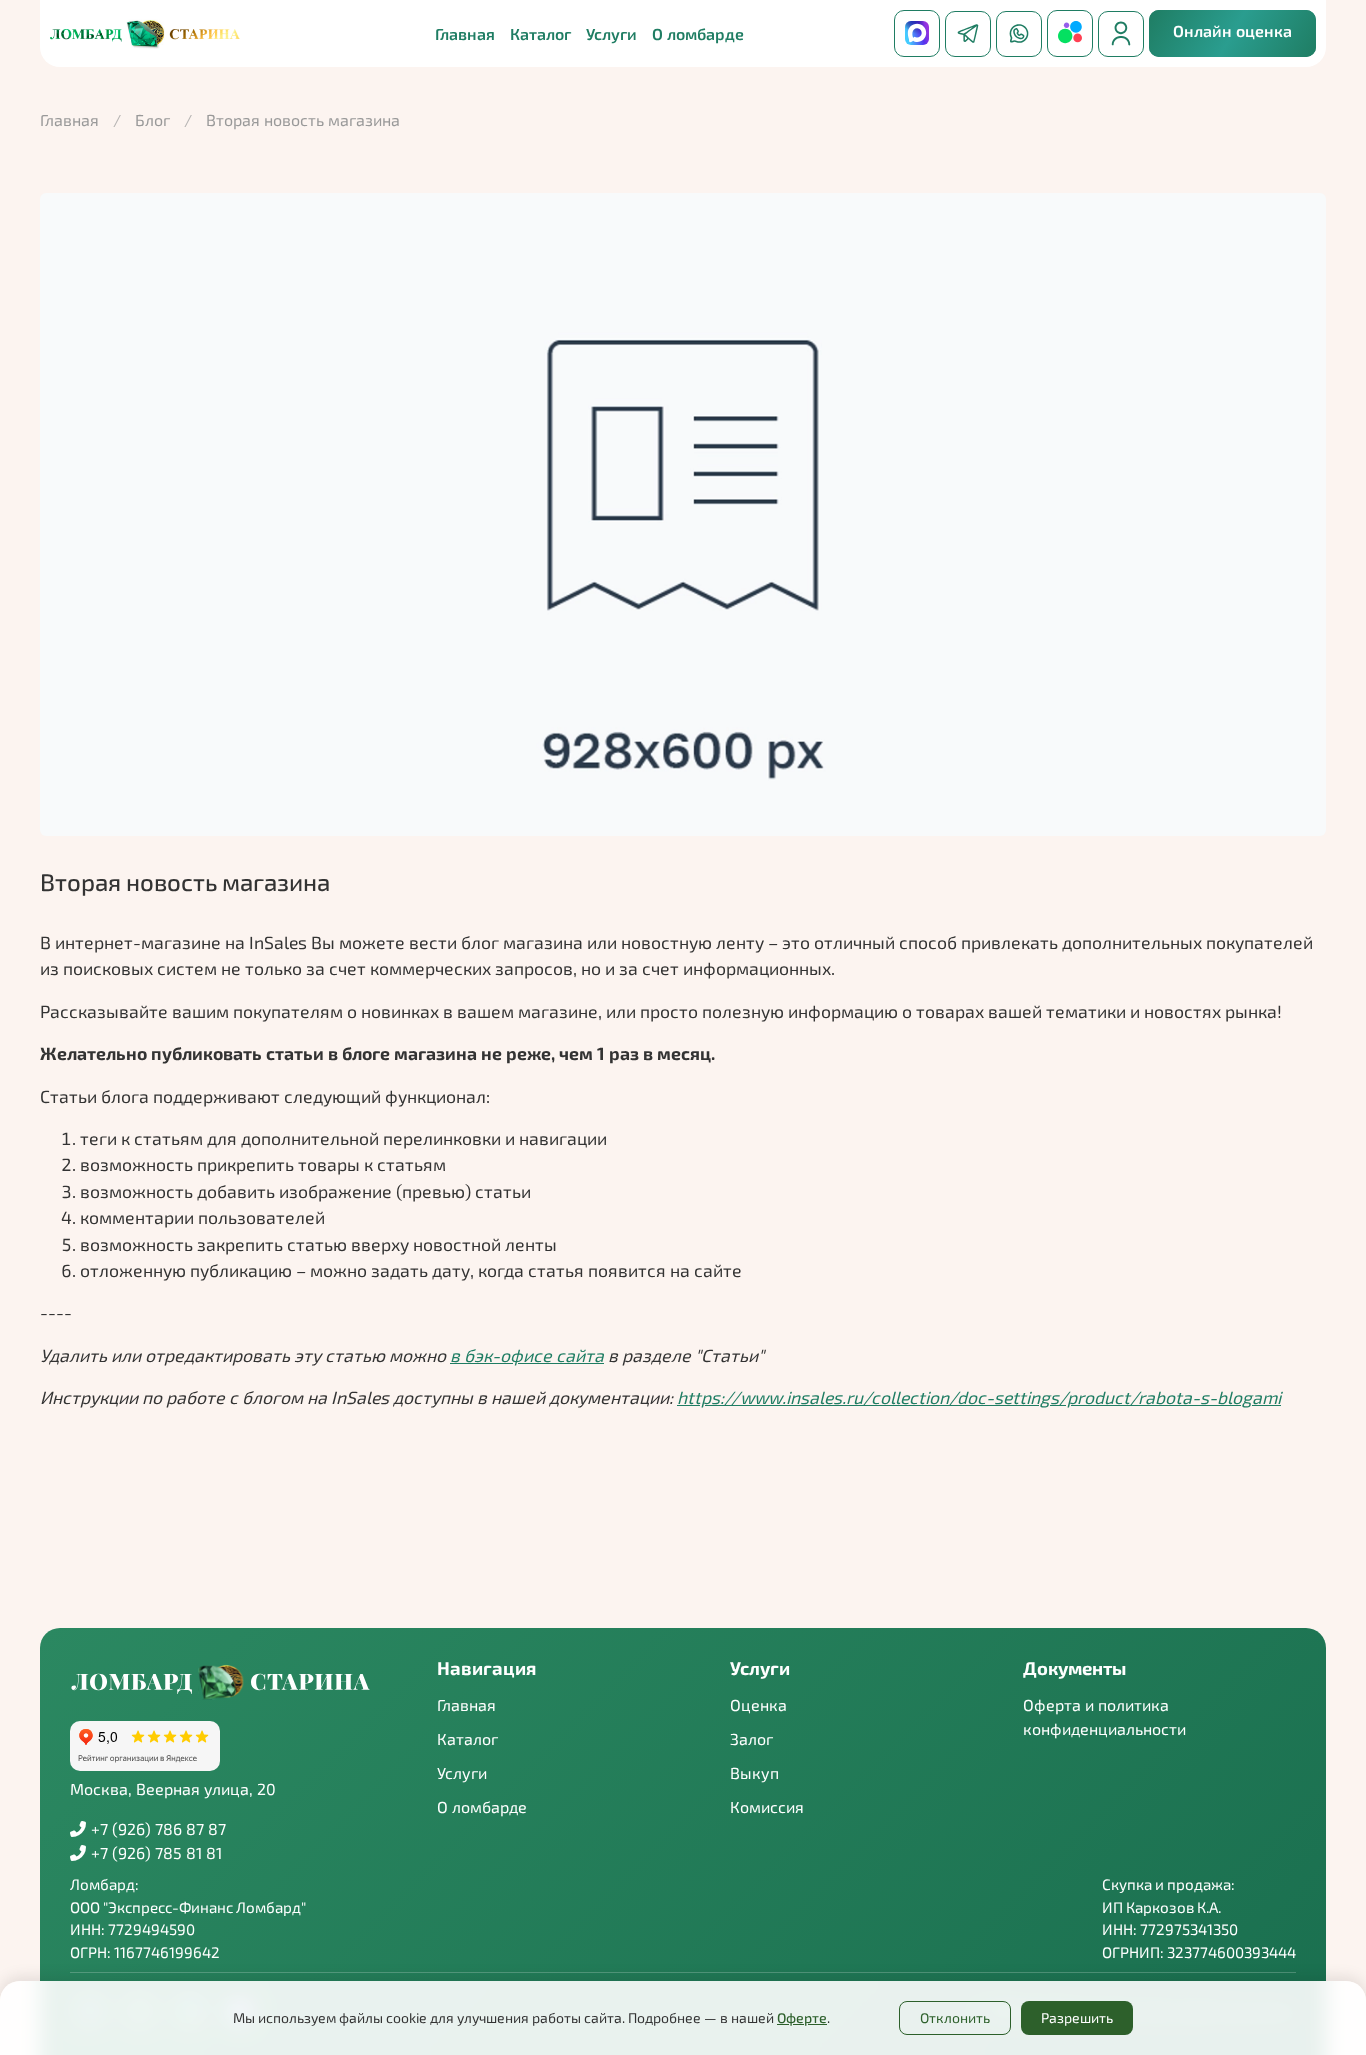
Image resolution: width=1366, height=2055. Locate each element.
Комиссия (767, 1806)
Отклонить (955, 2017)
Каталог (540, 33)
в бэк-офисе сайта (527, 1355)
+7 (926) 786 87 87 (158, 1828)
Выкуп (754, 1772)
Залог (751, 1738)
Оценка (758, 1704)
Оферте (802, 2017)
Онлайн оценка (1232, 30)
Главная (465, 33)
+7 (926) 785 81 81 (156, 1852)
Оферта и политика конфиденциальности (1104, 1716)
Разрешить (1077, 2017)
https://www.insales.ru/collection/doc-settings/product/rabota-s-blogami (979, 1397)
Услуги (462, 1772)
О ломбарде (698, 33)
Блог (152, 119)
